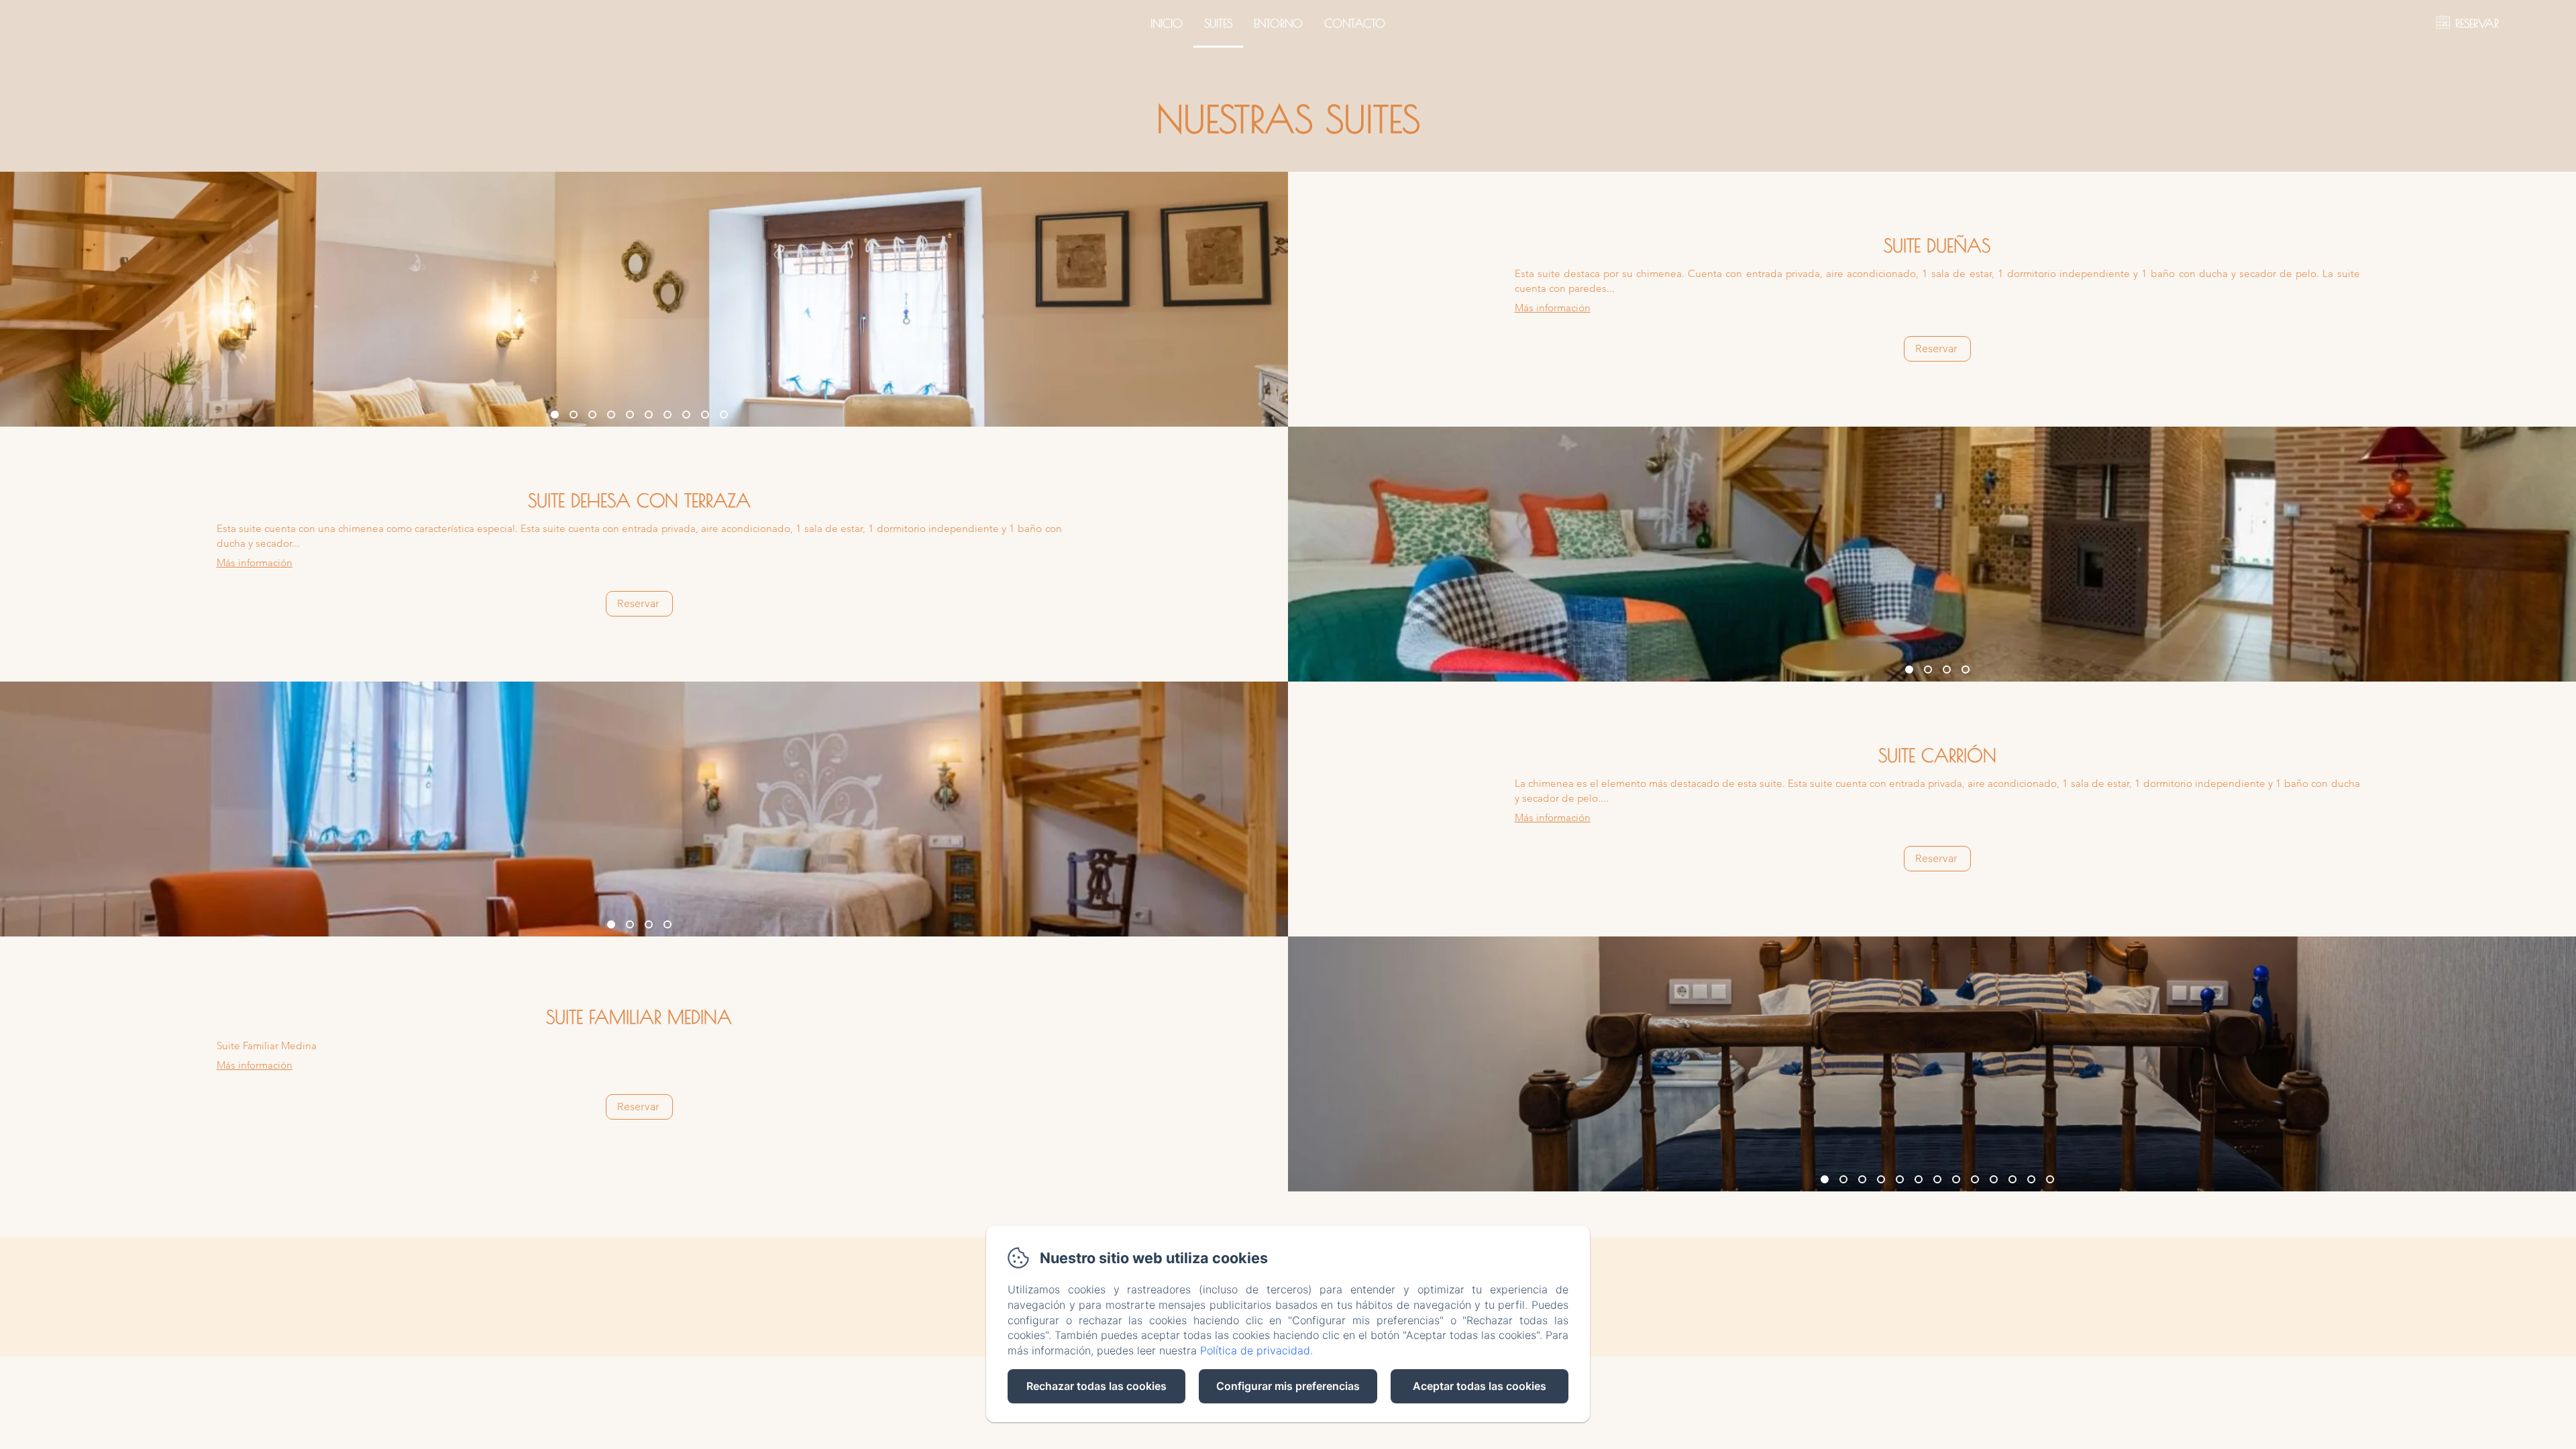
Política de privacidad (1255, 1350)
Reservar (1936, 348)
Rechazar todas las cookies (1096, 1386)
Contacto (1355, 23)
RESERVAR (2477, 23)
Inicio (1167, 23)
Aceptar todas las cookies (1480, 1386)
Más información (1553, 308)
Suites (1218, 23)
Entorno (1278, 23)
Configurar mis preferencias (1288, 1386)
